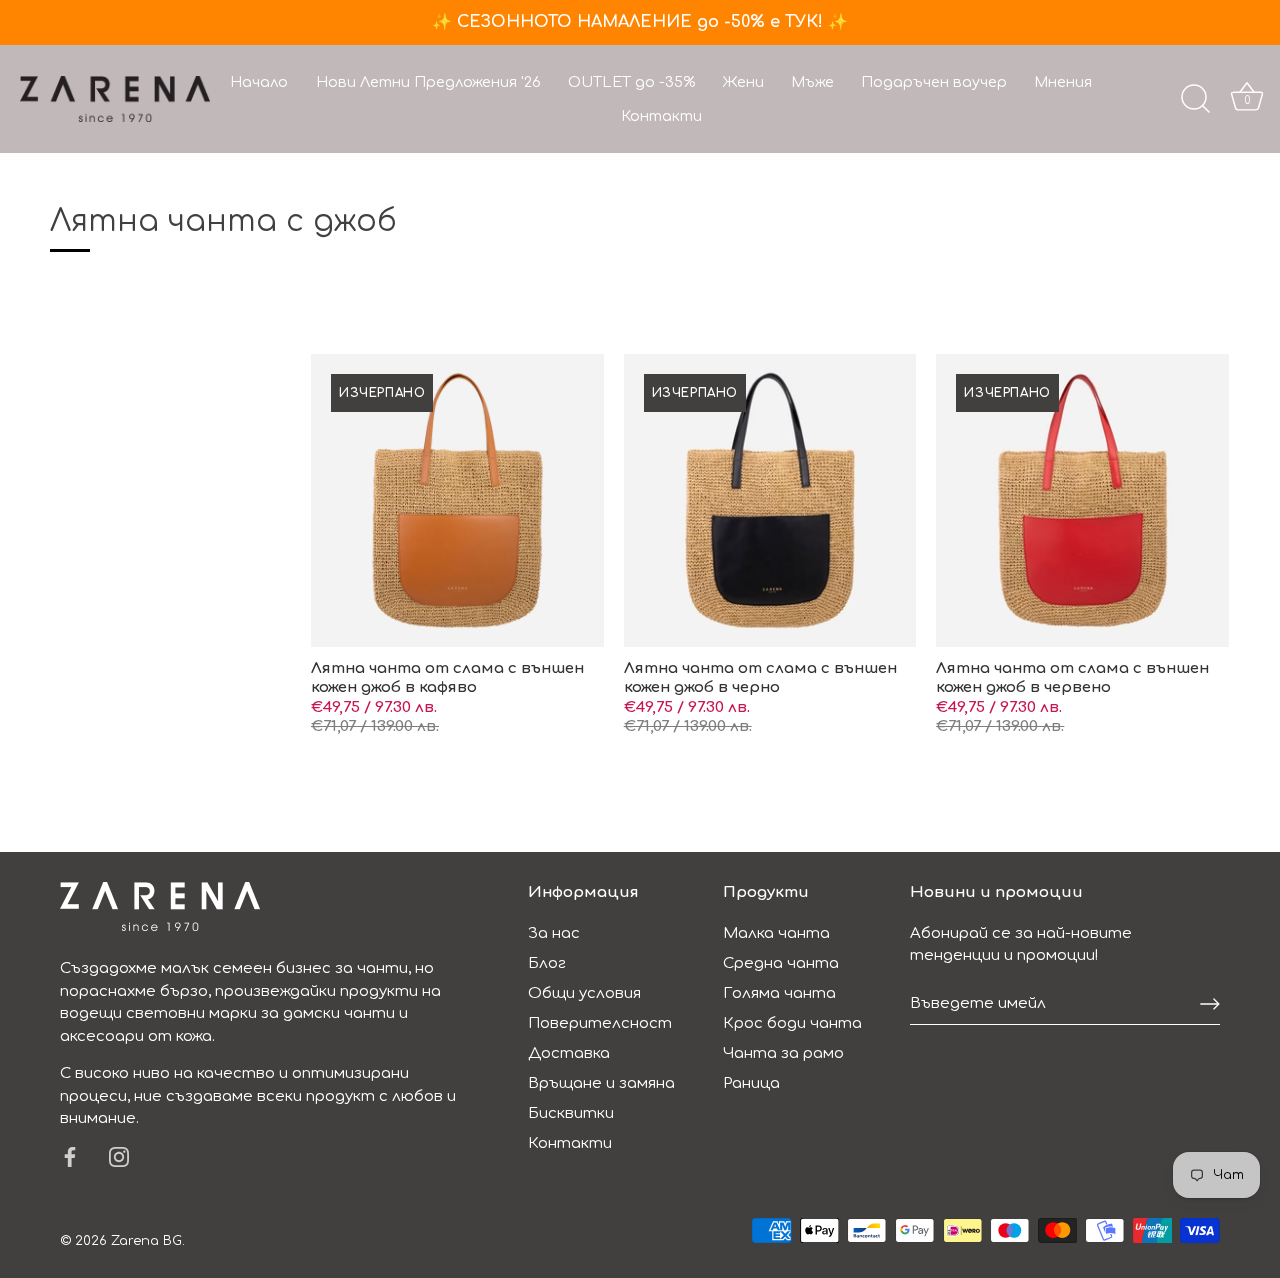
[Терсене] (1195, 99)
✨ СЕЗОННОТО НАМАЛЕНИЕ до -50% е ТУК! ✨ (640, 22)
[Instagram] (119, 1156)
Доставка (569, 1053)
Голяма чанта (779, 993)
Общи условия (584, 993)
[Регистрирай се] (1210, 1004)
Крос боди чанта (792, 1023)
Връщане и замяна (601, 1083)
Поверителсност (600, 1023)
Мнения (1063, 82)
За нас (554, 933)
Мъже (812, 82)
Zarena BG (146, 1241)
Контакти (661, 116)
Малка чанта (776, 933)
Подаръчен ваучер (934, 82)
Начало (259, 82)
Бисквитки (571, 1113)
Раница (751, 1083)
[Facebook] (70, 1156)
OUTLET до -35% (631, 82)
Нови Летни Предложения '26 (428, 82)
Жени (743, 82)
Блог (547, 963)
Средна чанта (781, 963)
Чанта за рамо (783, 1053)
